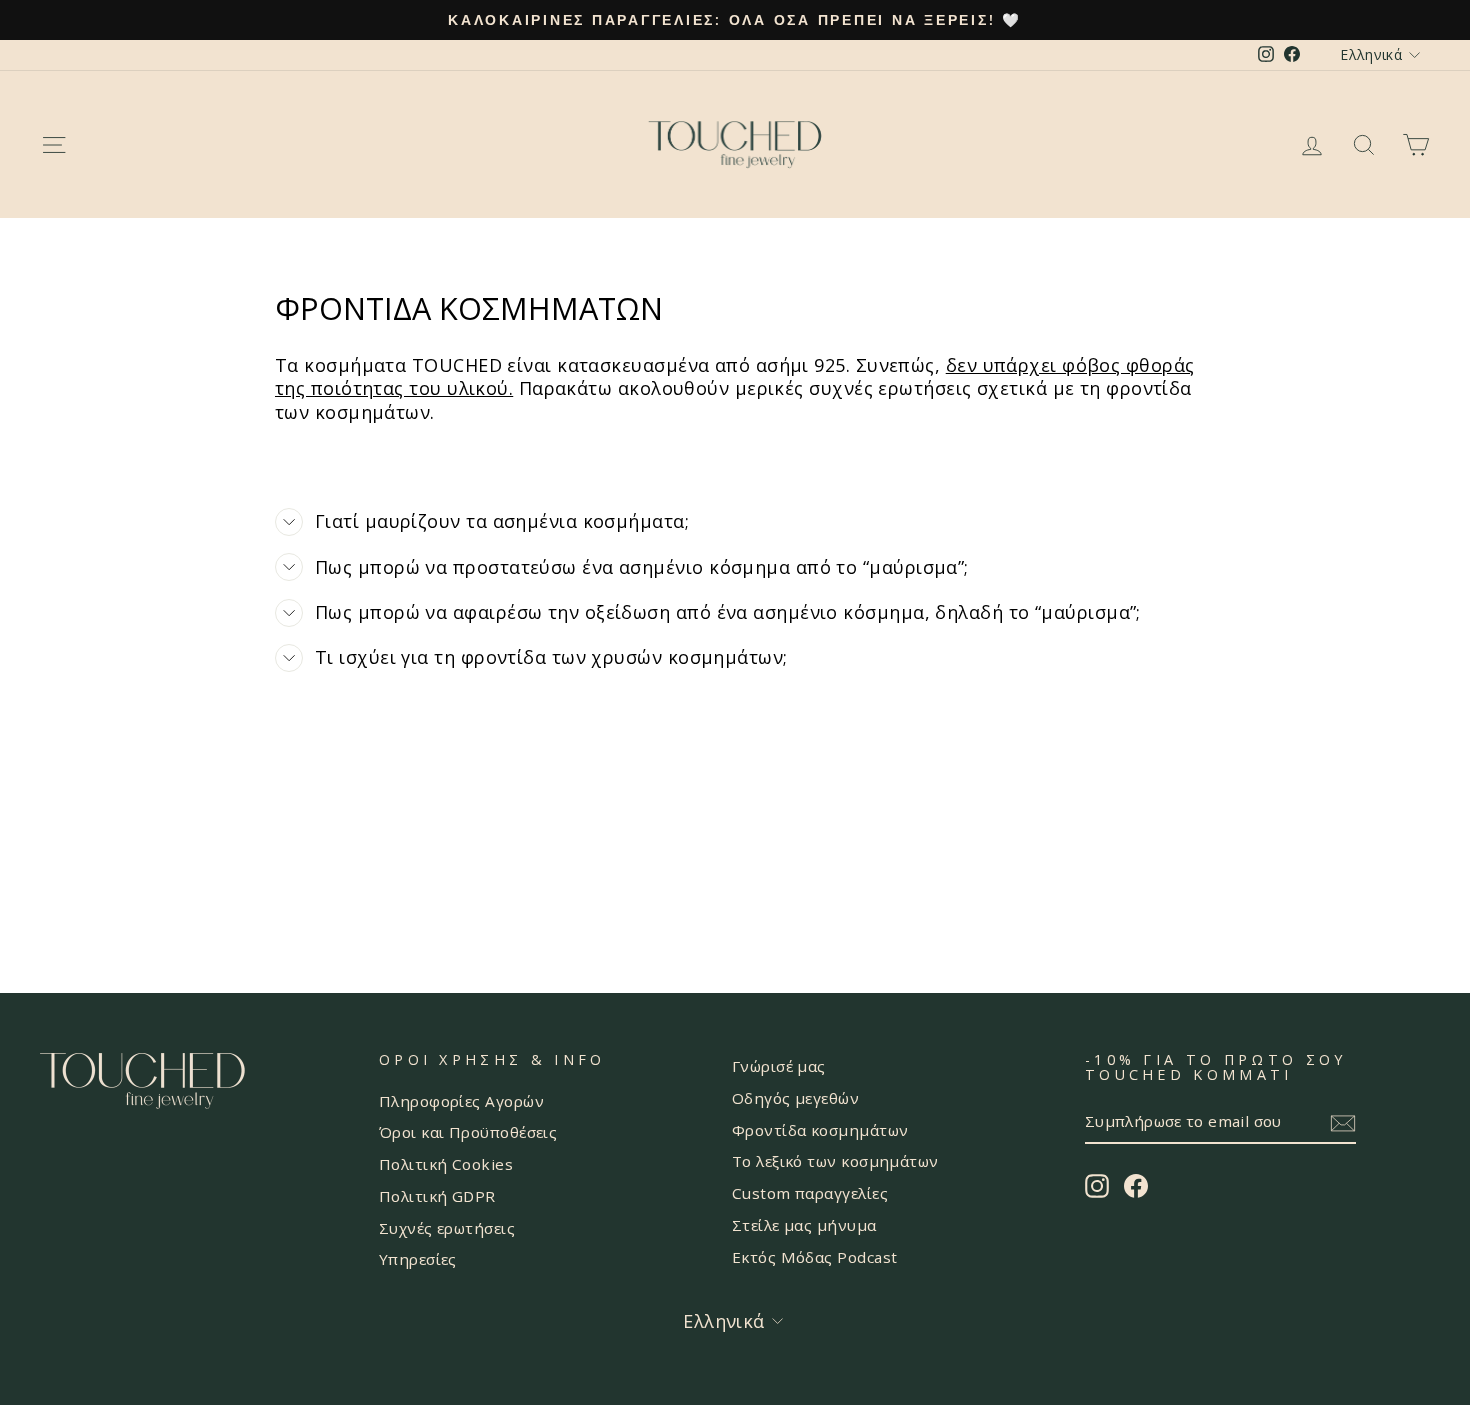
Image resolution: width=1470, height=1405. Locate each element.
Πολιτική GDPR (437, 1196)
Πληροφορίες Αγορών (461, 1101)
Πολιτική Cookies (446, 1164)
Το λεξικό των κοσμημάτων (835, 1161)
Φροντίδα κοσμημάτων (820, 1130)
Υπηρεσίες (418, 1259)
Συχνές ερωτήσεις (447, 1228)
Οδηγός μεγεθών (795, 1098)
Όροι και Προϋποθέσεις (468, 1132)
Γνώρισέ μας (779, 1066)
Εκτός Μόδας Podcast (815, 1257)
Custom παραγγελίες (810, 1193)
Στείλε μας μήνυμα (804, 1225)
